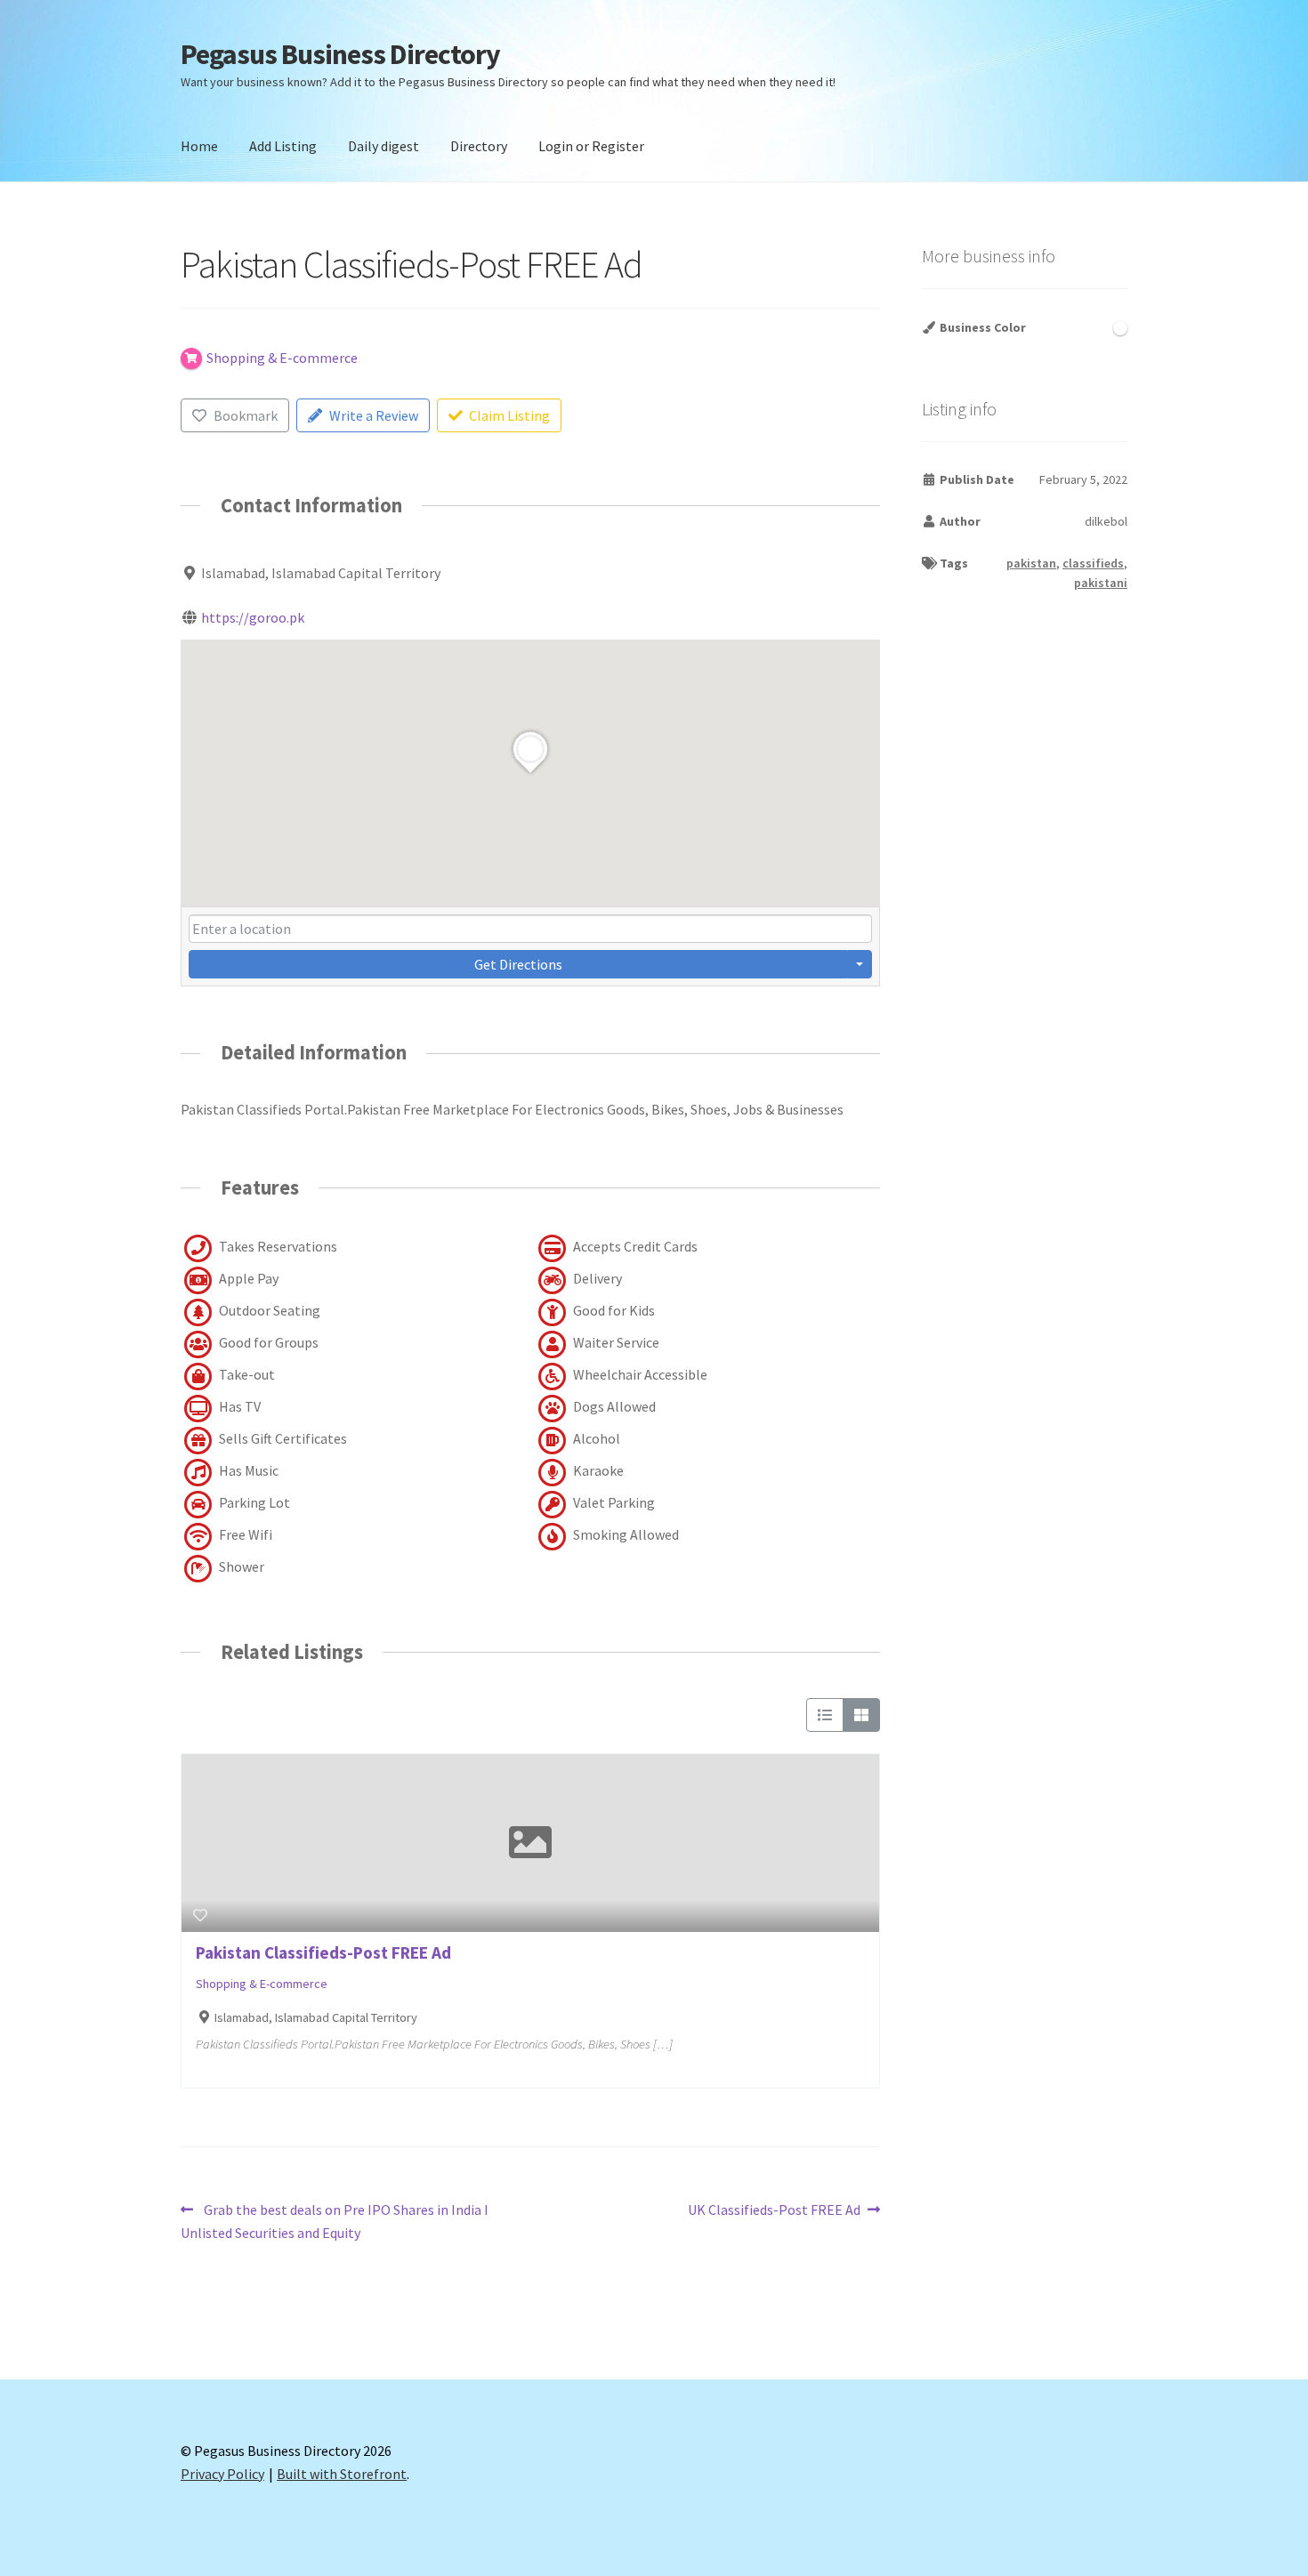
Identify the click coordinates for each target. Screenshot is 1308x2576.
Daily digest (384, 146)
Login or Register (591, 146)
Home (199, 146)
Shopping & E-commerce (262, 1984)
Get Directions (518, 964)
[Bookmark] (200, 1915)
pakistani (1101, 583)
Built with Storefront (342, 2474)
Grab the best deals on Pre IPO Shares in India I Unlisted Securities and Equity (335, 2221)
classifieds (1093, 563)
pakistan (1031, 563)
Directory (479, 146)
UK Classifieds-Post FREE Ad (774, 2211)
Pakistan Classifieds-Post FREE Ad (323, 1952)
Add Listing (283, 146)
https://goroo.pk (253, 617)
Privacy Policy (222, 2474)
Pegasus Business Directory (340, 54)
